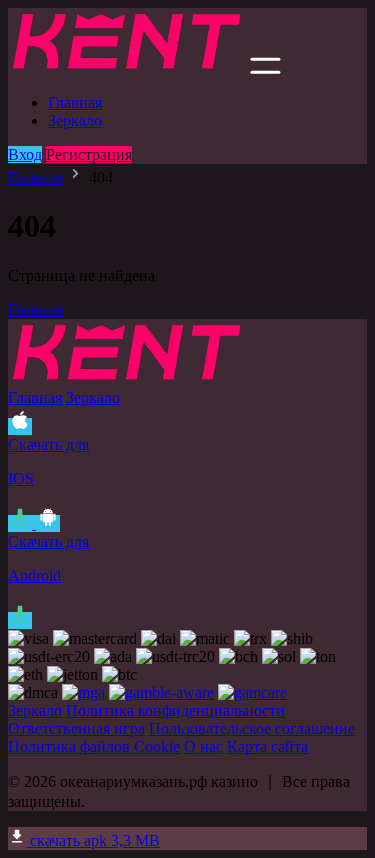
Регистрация (89, 154)
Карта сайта (267, 746)
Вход (25, 154)
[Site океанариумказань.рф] (127, 68)
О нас (203, 746)
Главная (75, 102)
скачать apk (93, 840)
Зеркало (75, 120)
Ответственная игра (76, 728)
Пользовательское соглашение (252, 728)
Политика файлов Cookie (94, 746)
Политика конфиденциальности (175, 710)
